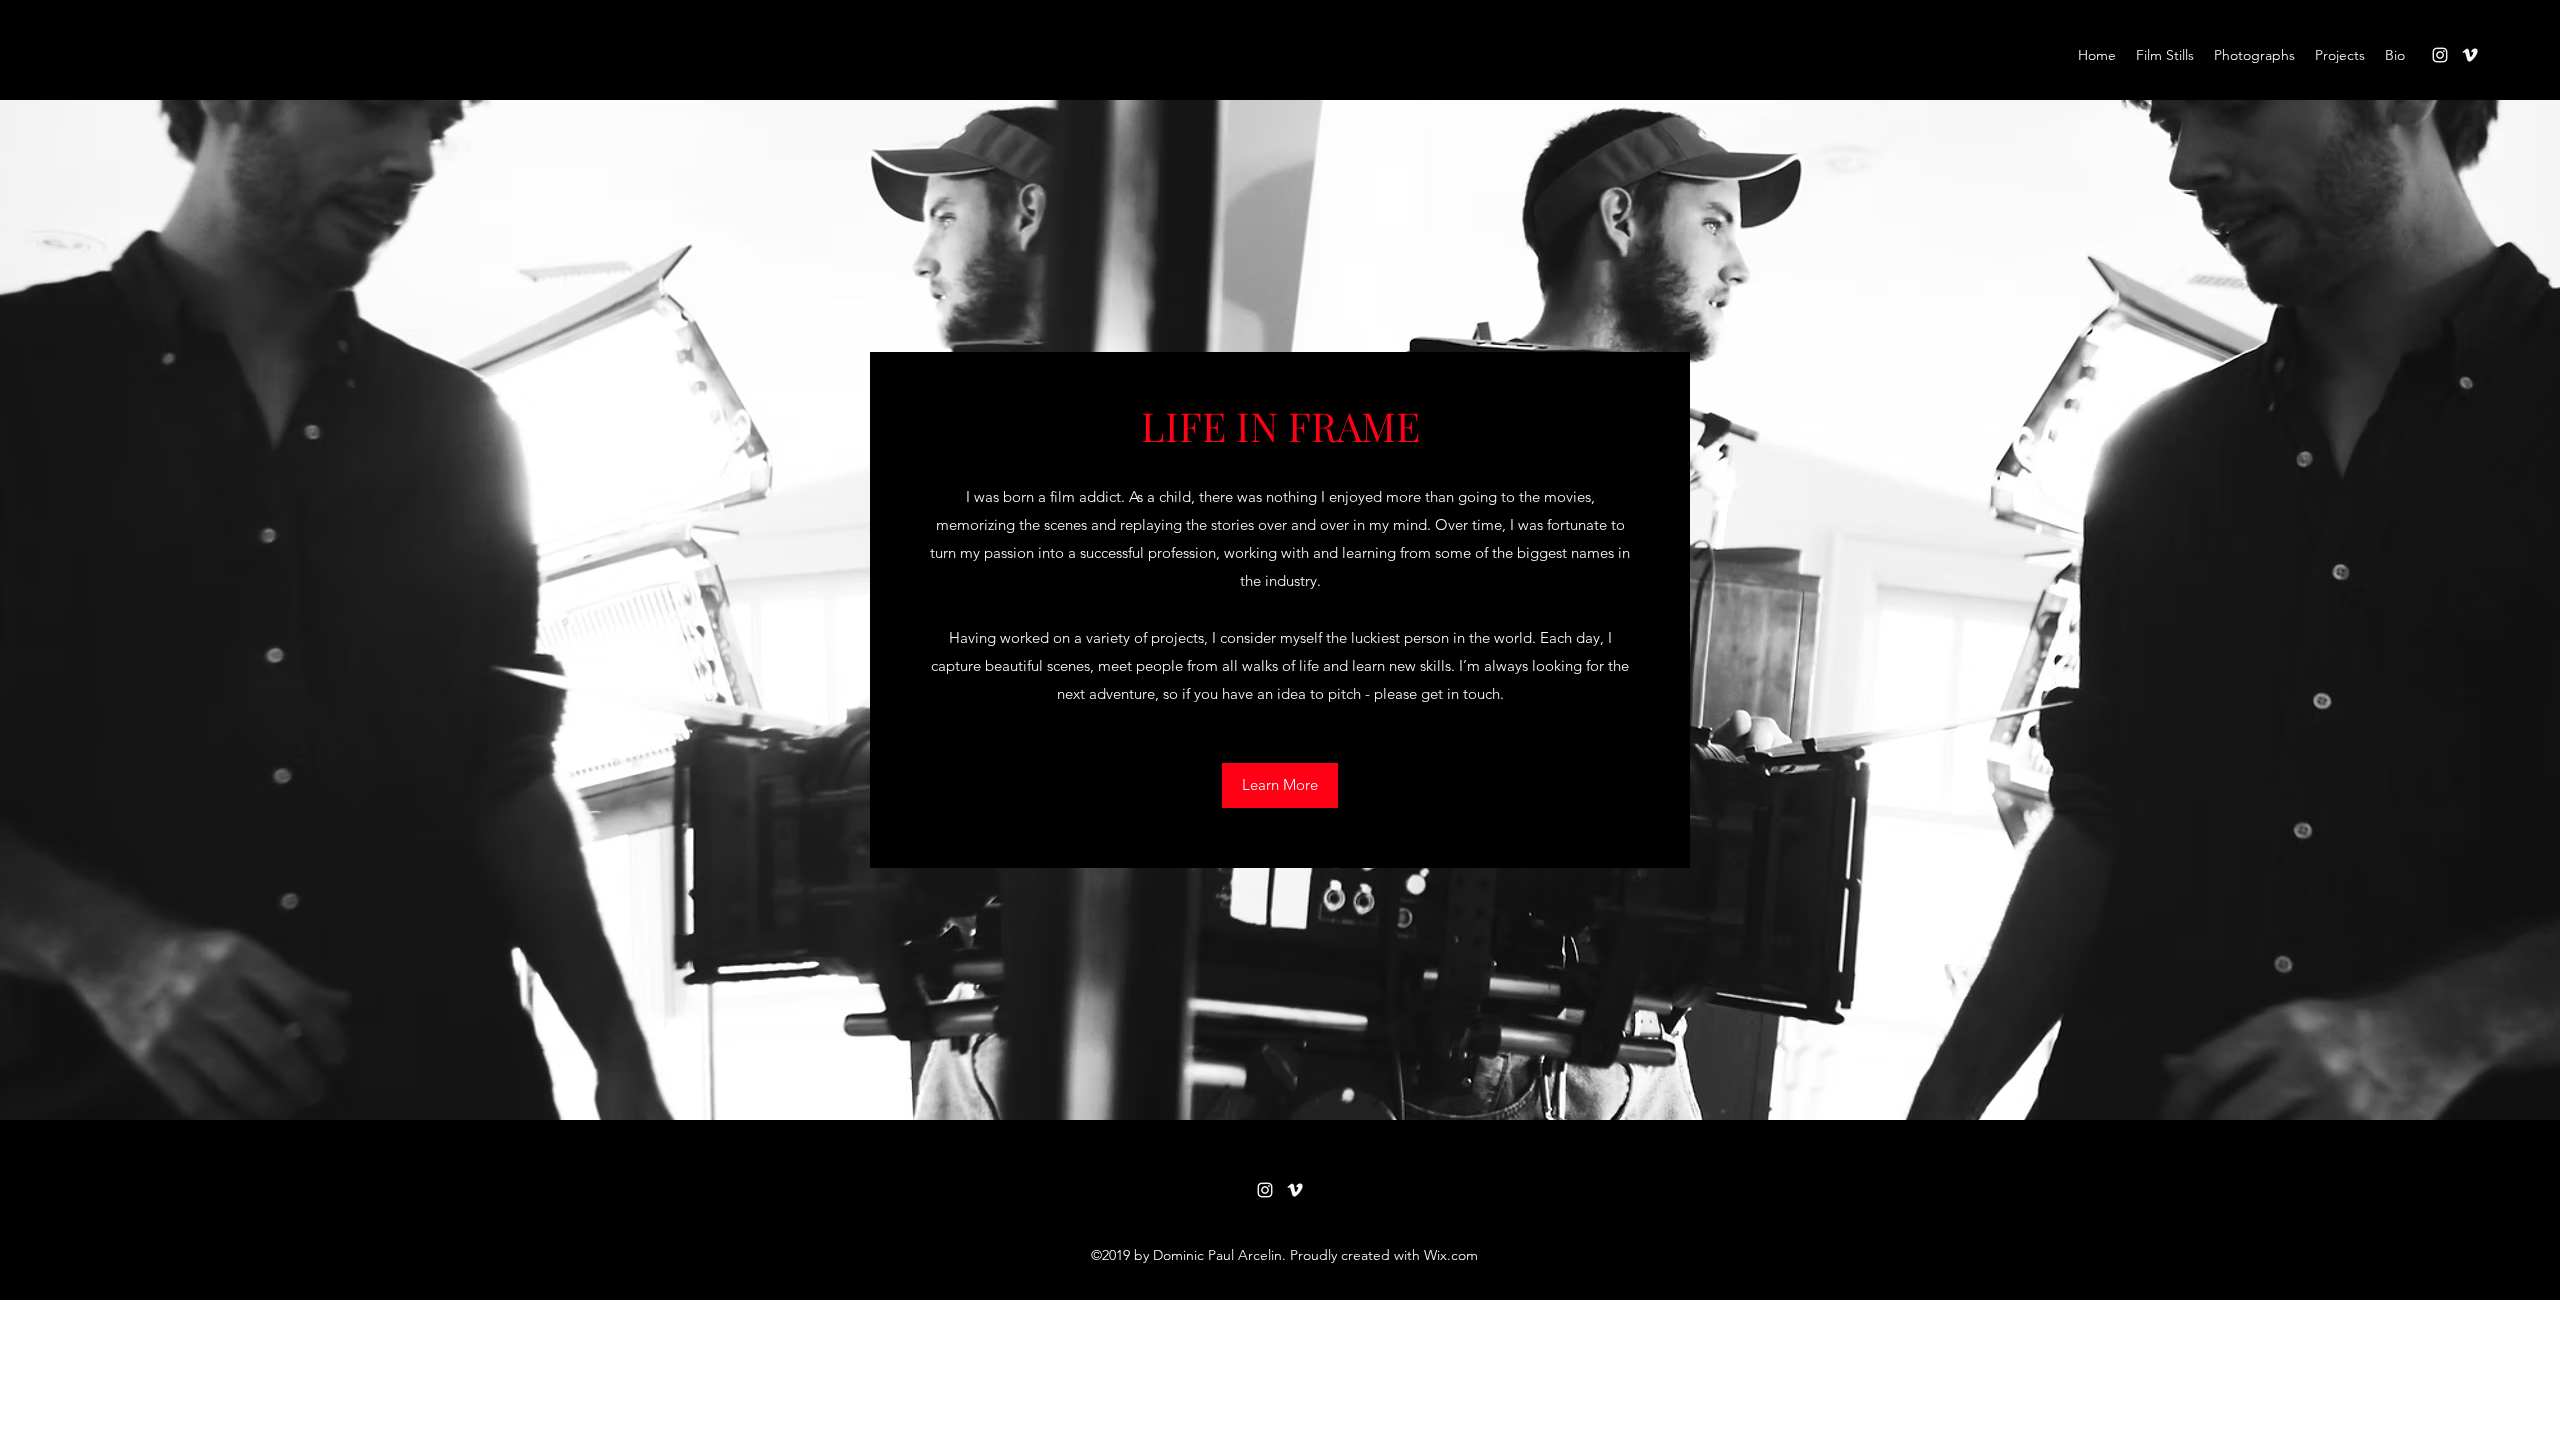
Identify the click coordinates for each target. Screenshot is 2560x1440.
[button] (1280, 785)
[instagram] (2440, 55)
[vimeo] (2470, 55)
